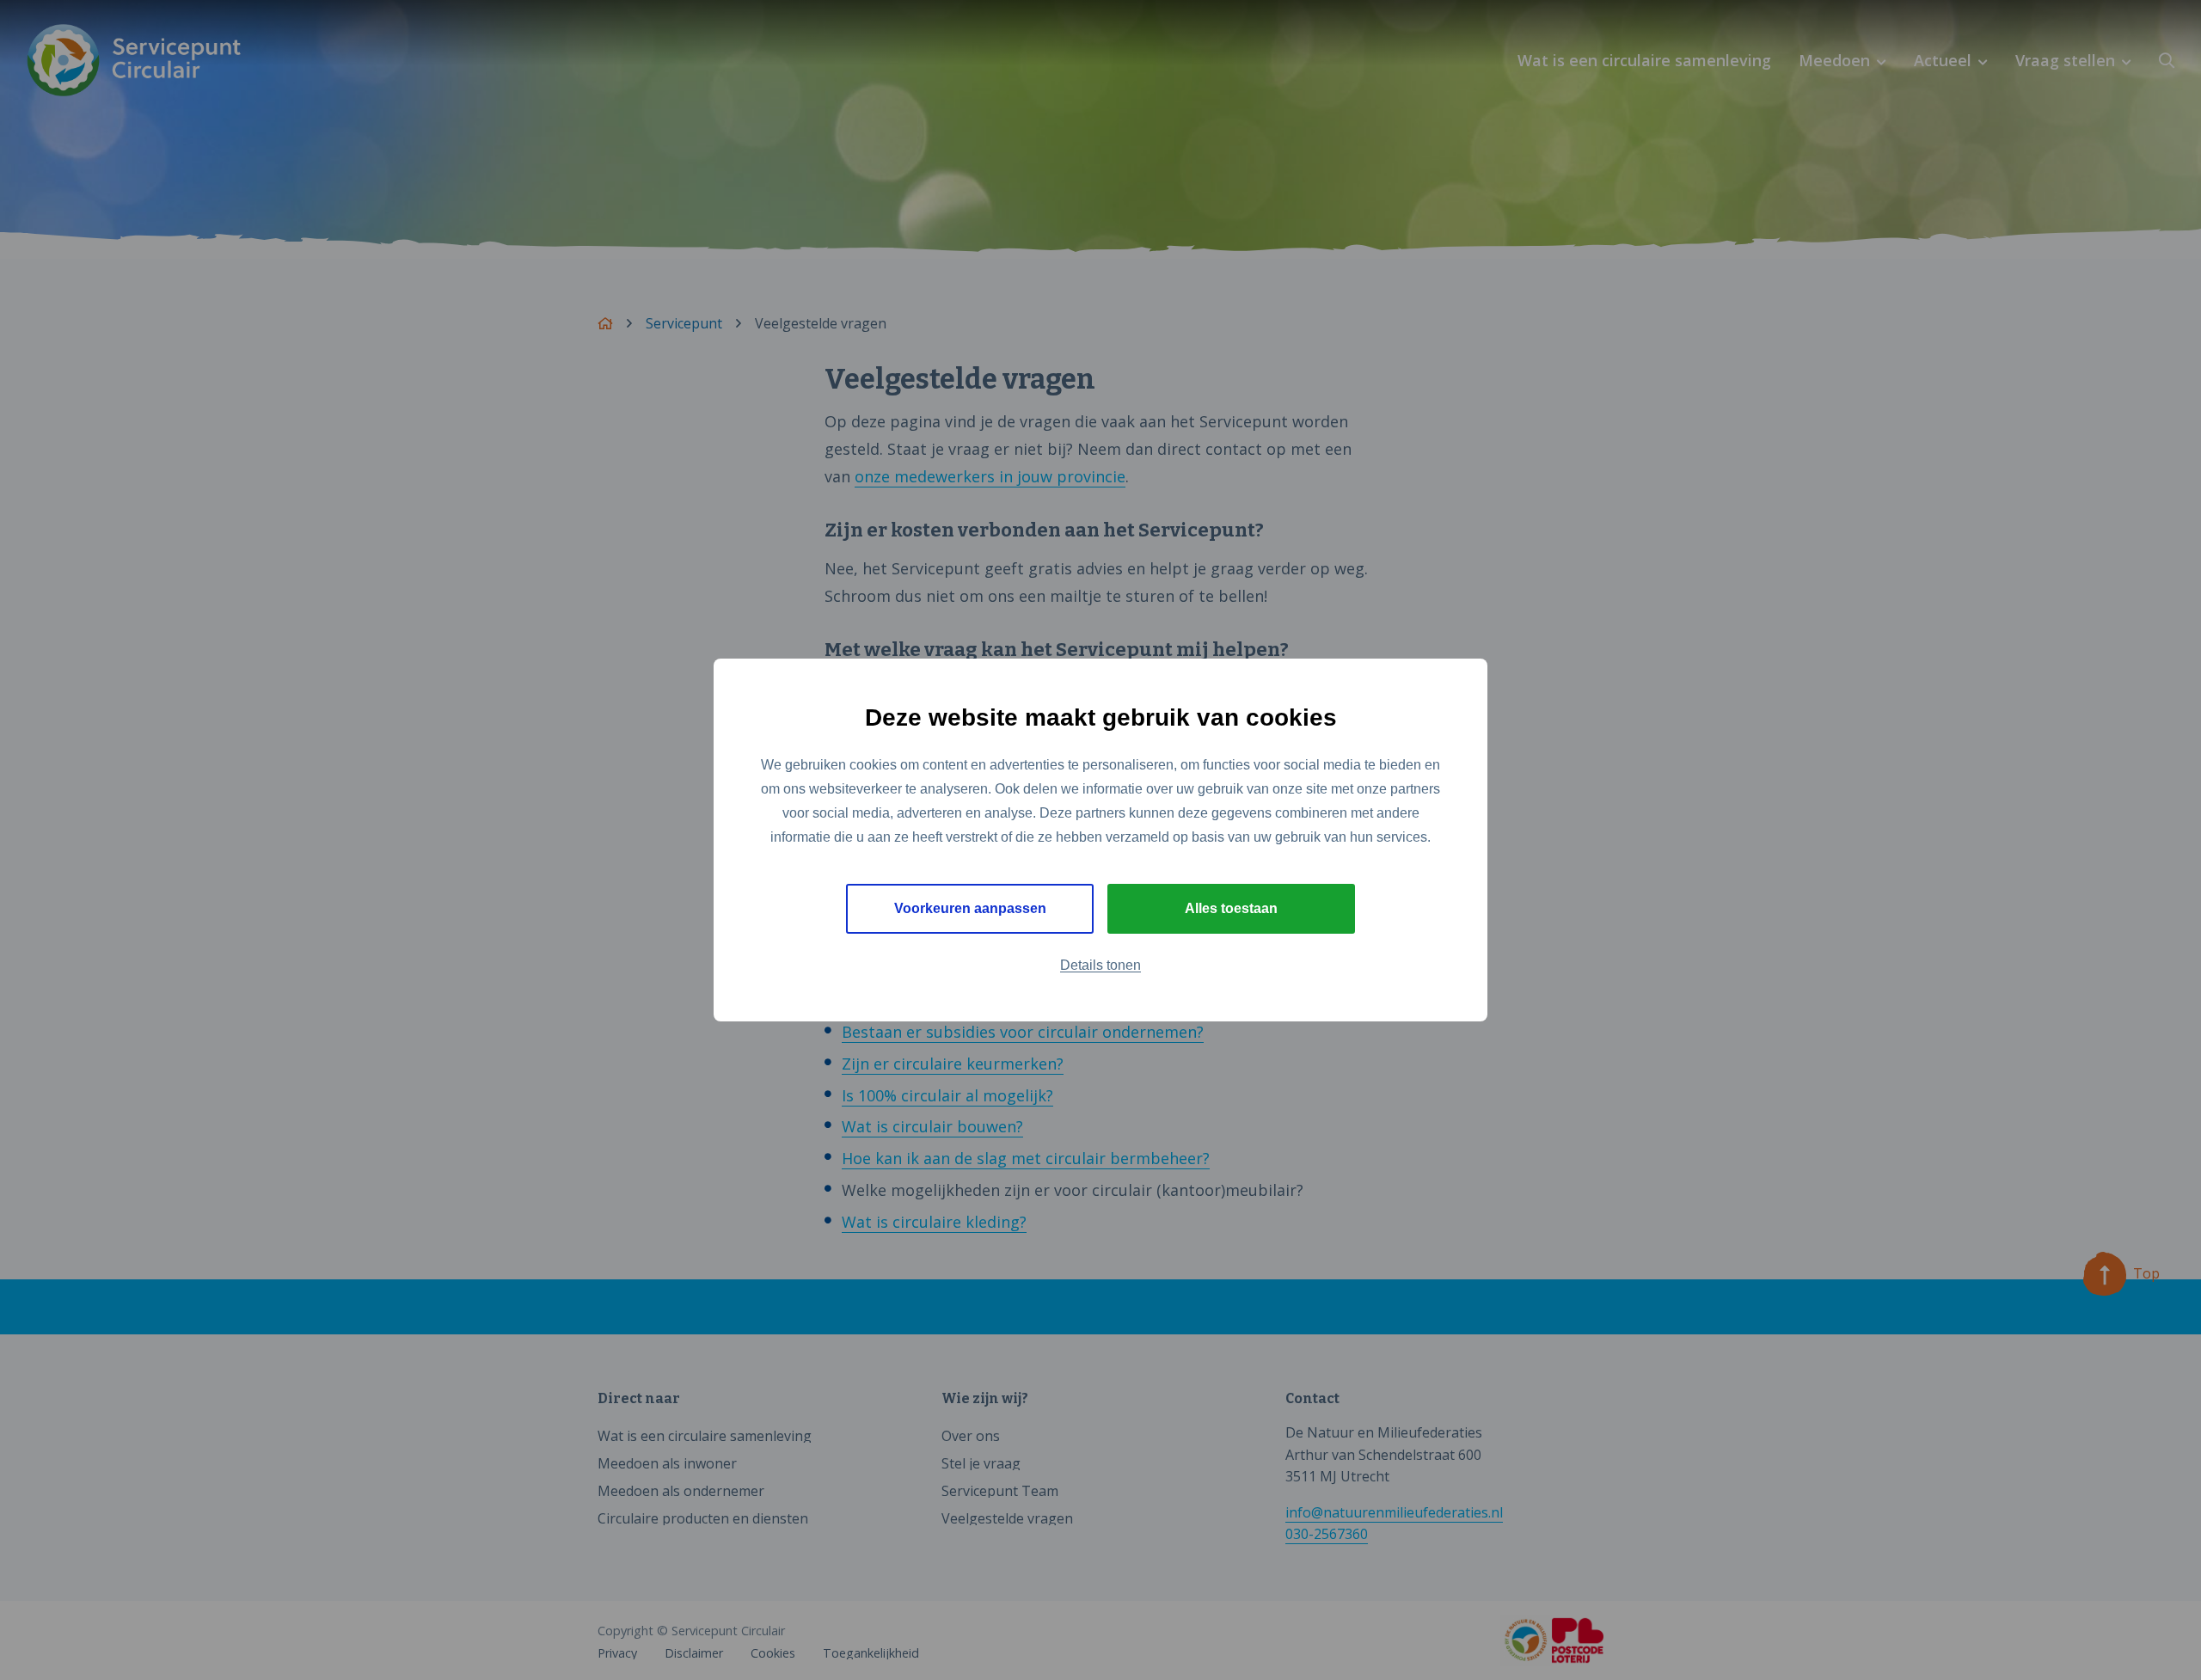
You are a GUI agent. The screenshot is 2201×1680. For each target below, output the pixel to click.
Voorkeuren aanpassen (970, 908)
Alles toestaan (1231, 908)
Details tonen (1100, 965)
